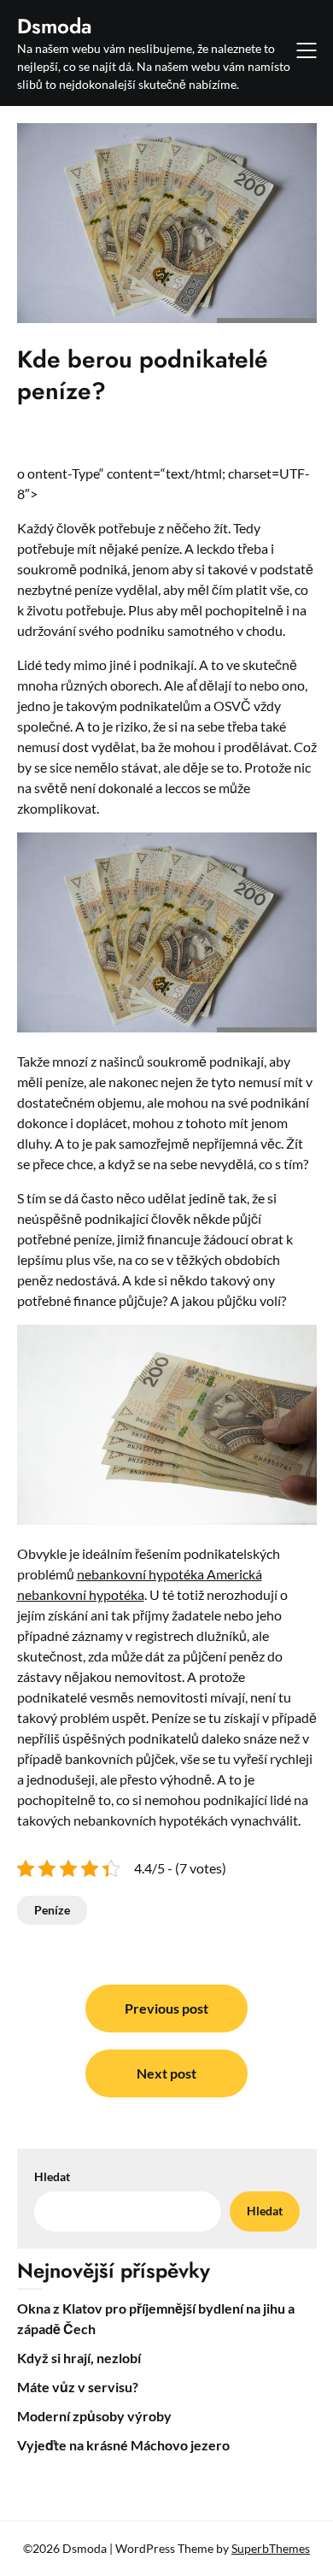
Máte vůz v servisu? (78, 2387)
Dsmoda (55, 26)
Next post (166, 2073)
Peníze (52, 1910)
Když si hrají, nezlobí (79, 2358)
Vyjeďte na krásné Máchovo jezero (123, 2445)
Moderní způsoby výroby (94, 2416)
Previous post (166, 2008)
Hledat (52, 2176)
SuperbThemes (271, 2548)
